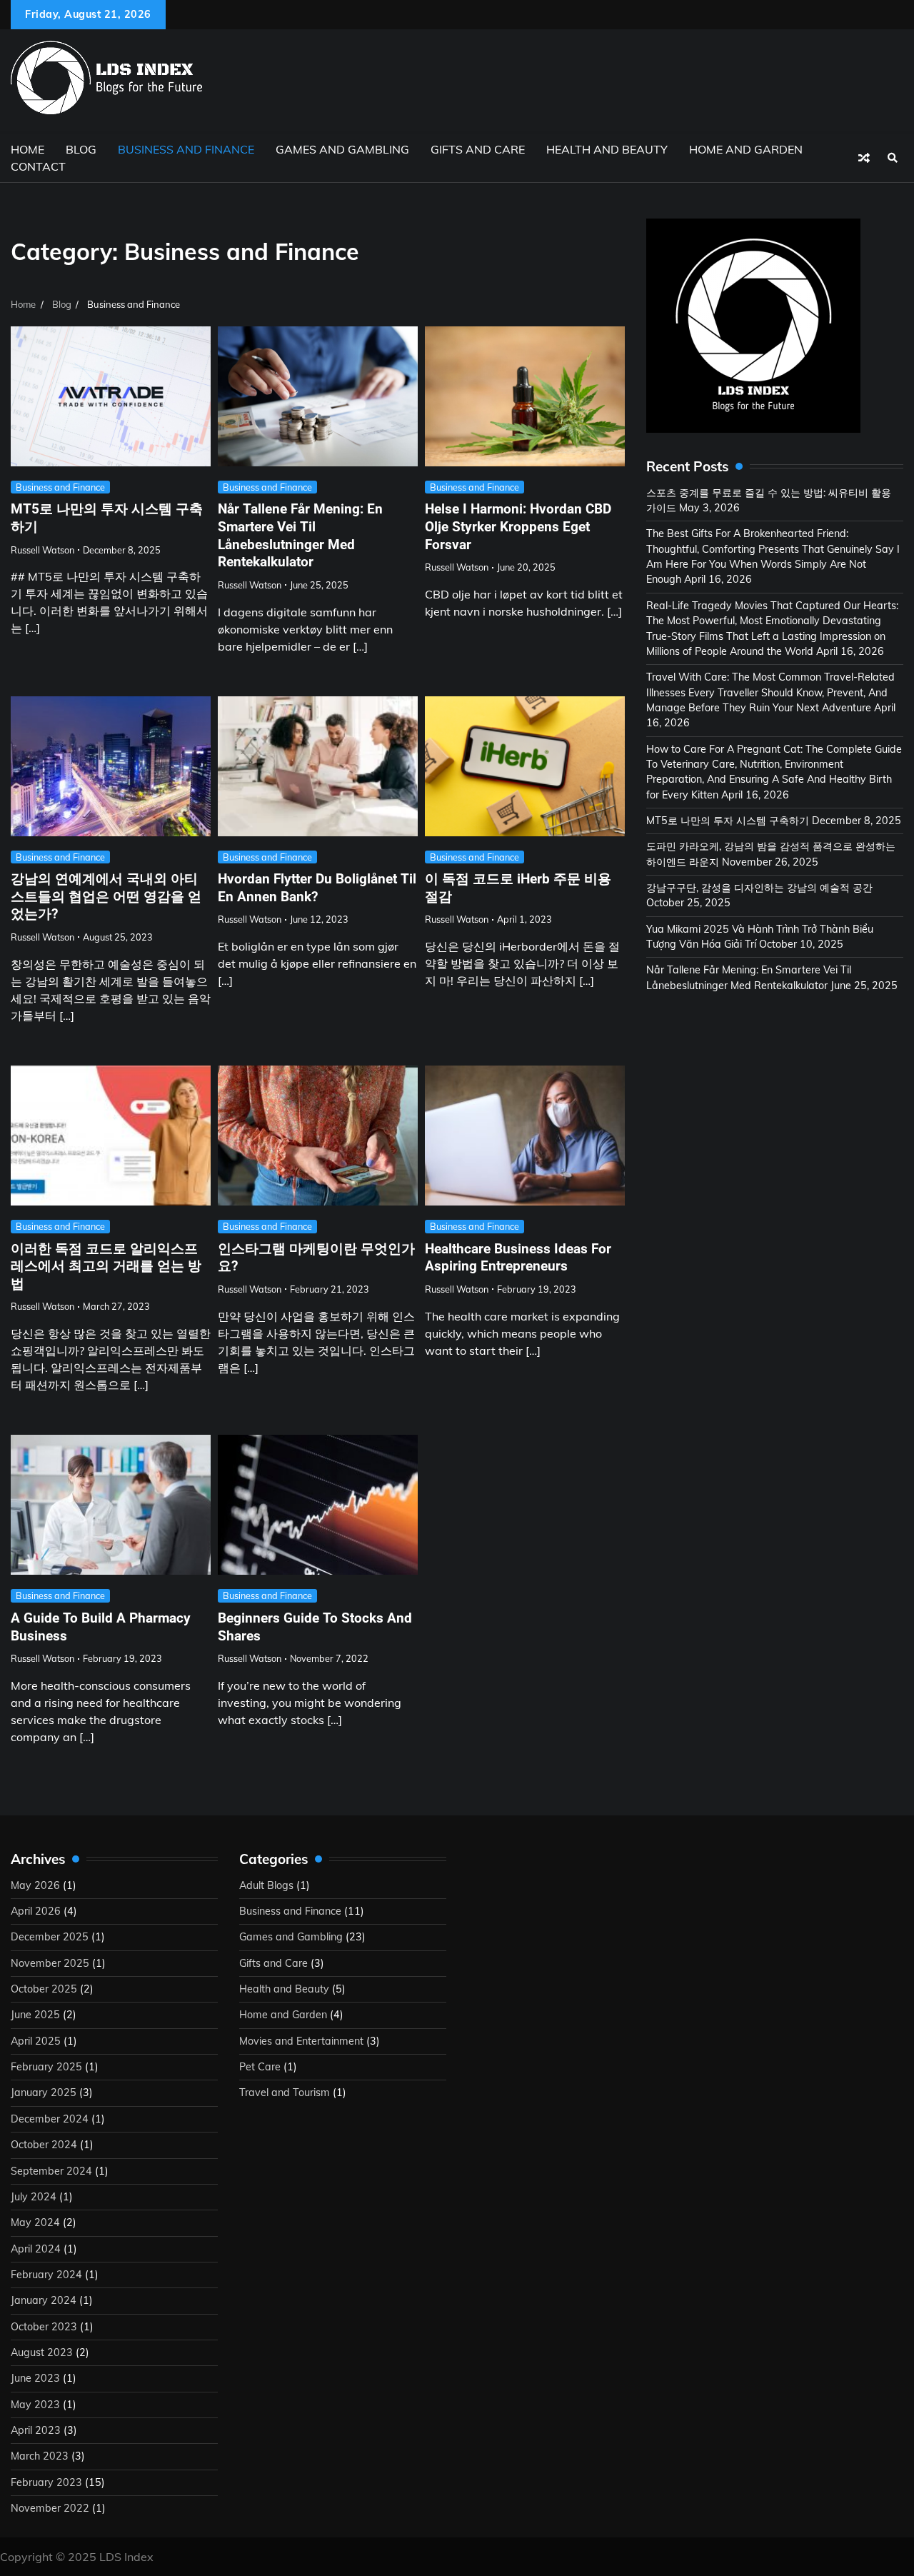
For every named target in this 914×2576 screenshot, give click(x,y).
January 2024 (44, 2300)
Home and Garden (746, 149)
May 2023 (35, 2405)
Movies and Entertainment (301, 2041)
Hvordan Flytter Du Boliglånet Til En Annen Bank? (317, 888)
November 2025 (50, 1963)
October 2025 (44, 1989)
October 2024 (44, 2145)
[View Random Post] (864, 158)
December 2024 (50, 2119)
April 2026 (36, 1911)
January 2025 (44, 2093)
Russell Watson (42, 550)
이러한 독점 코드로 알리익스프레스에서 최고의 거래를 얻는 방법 (106, 1266)
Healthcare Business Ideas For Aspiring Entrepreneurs (518, 1258)
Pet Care (260, 2067)
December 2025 (50, 1937)
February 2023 (46, 2482)
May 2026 (35, 1885)
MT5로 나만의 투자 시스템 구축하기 (728, 821)
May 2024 (35, 2222)
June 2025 (35, 2015)
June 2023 (35, 2378)
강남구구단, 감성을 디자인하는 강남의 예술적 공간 (759, 888)
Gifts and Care (478, 149)
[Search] (893, 158)
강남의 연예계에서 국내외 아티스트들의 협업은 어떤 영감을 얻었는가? (106, 896)
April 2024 (36, 2249)
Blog (81, 149)
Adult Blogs (266, 1885)
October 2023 (44, 2327)
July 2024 (34, 2197)
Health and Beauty (607, 149)
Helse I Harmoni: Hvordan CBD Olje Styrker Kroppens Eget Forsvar (518, 526)
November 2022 (50, 2508)
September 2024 (51, 2171)
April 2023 (36, 2430)
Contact (38, 166)
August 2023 (42, 2352)
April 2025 (36, 2041)
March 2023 (40, 2456)
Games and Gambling (342, 149)
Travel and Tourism (285, 2093)
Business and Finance (186, 149)
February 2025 (46, 2067)
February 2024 (46, 2275)
